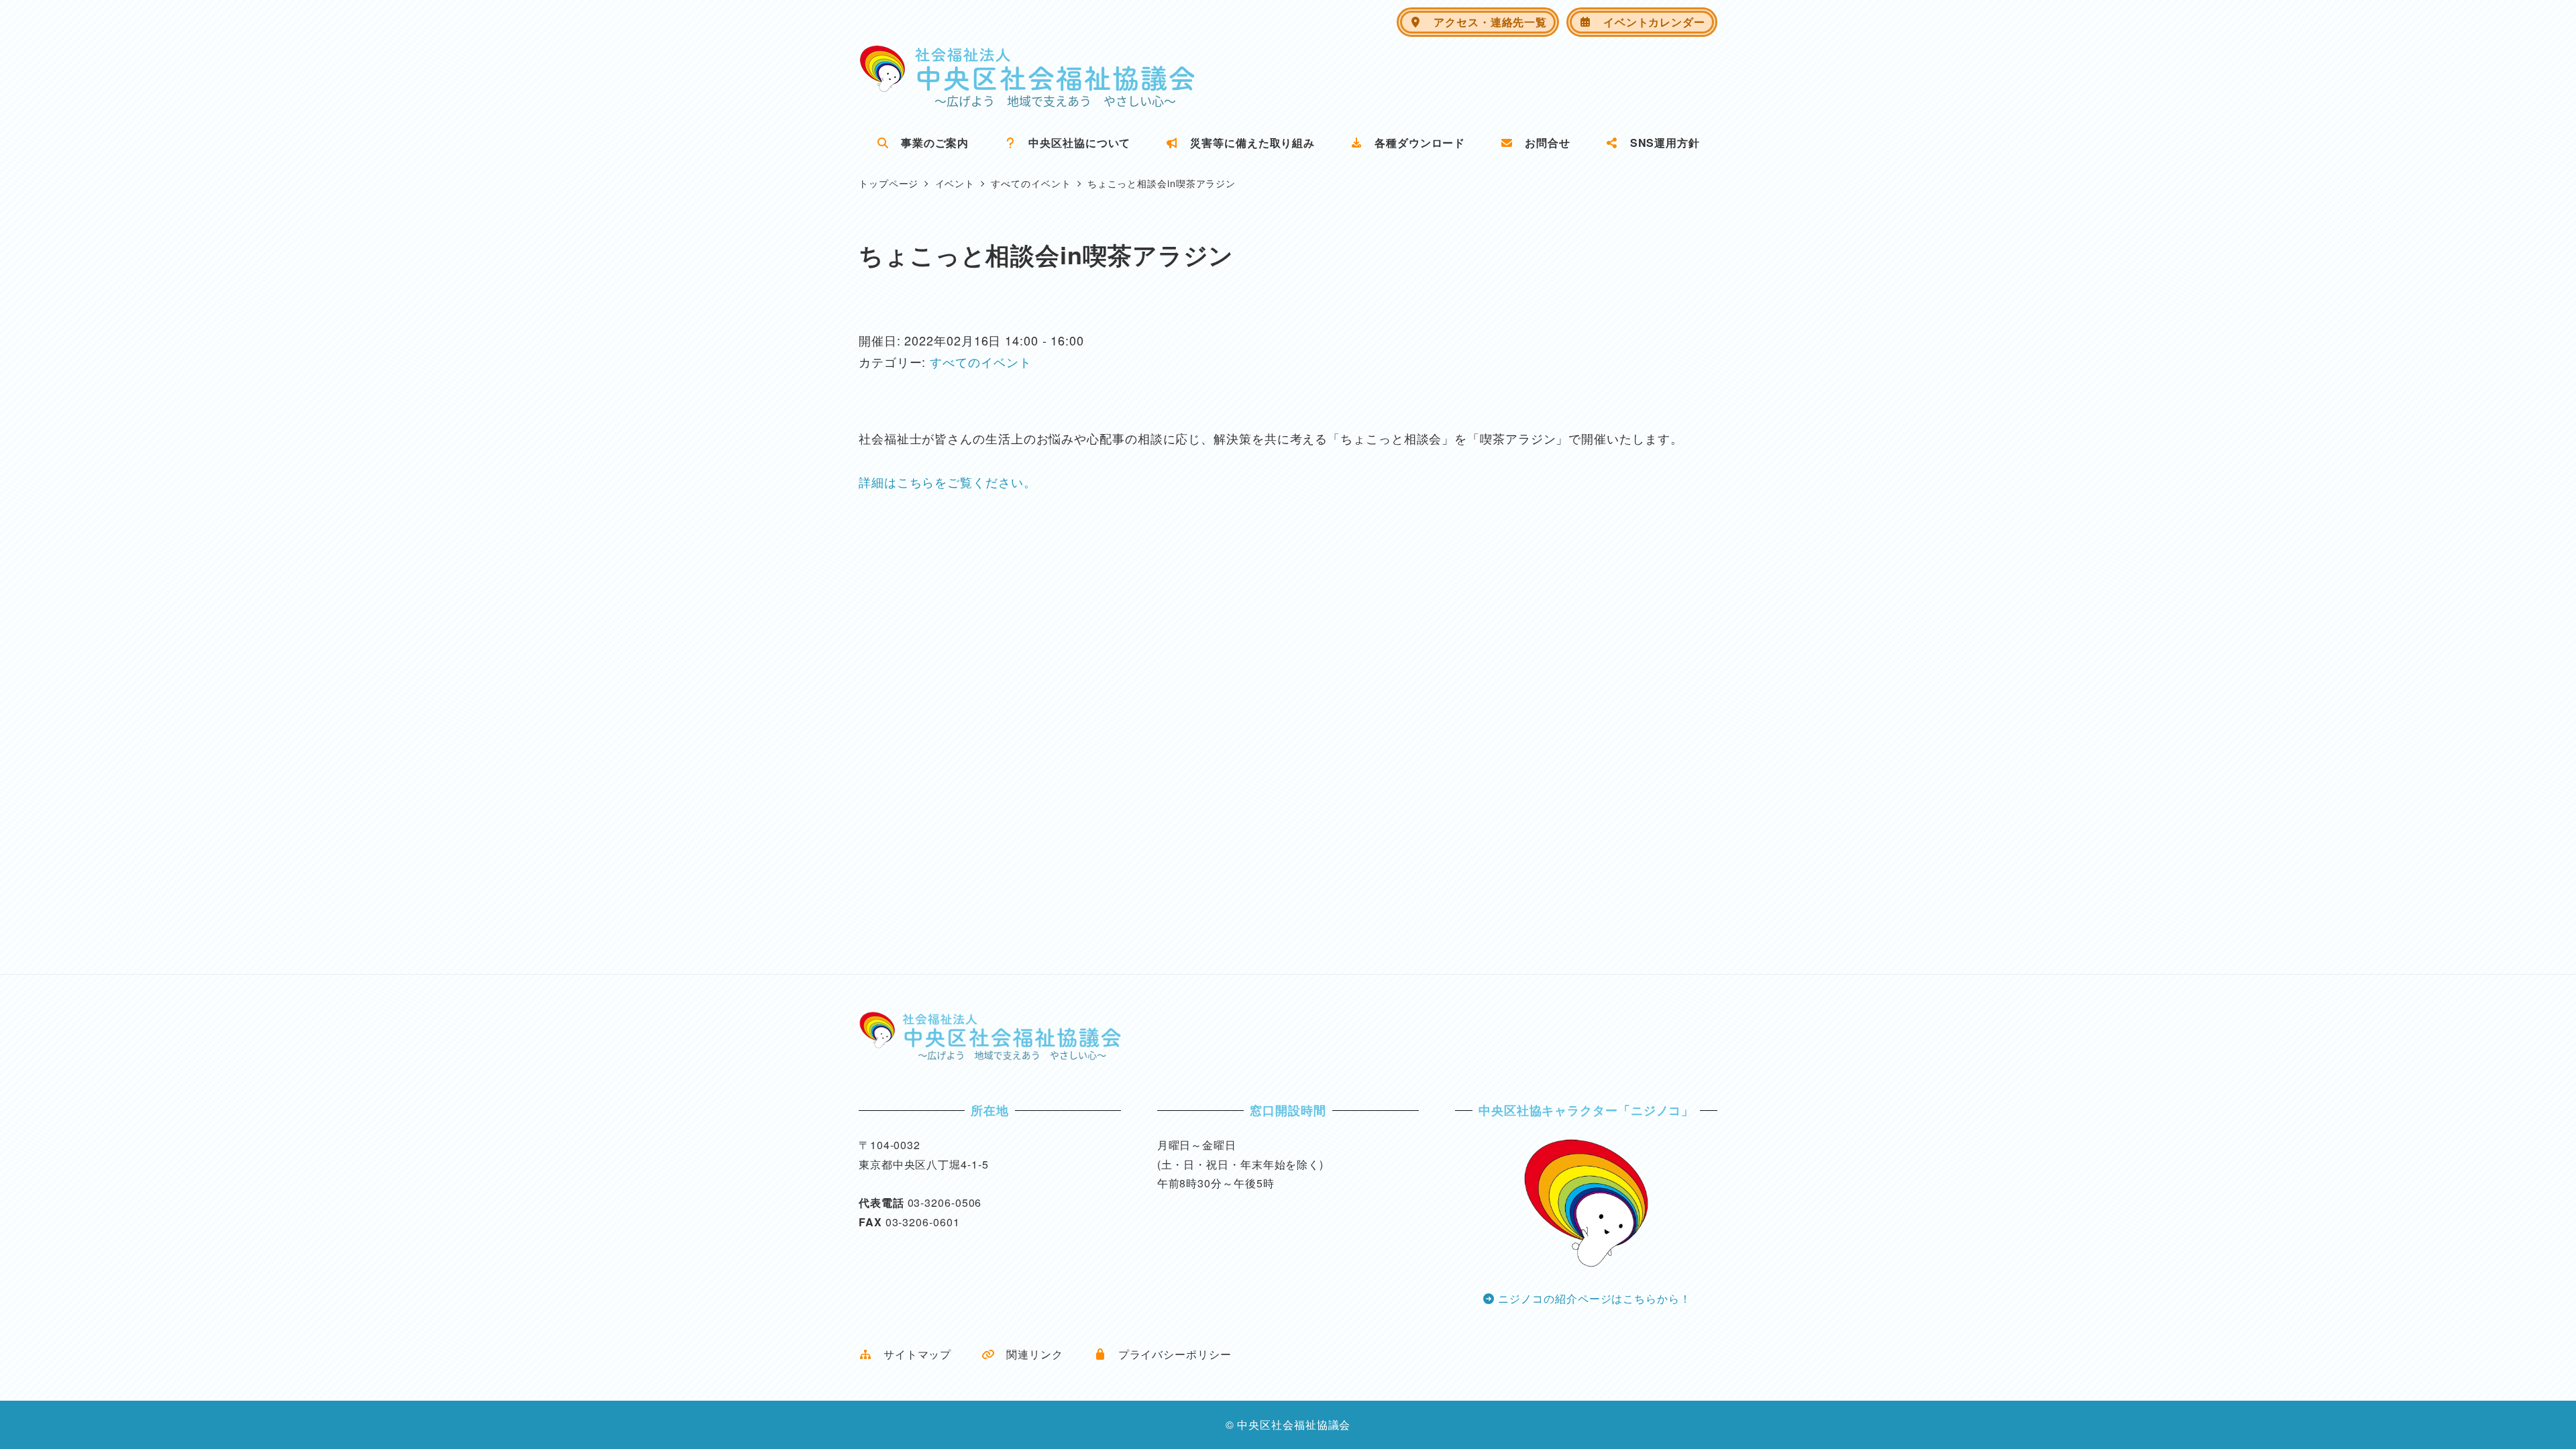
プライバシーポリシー (1169, 1354)
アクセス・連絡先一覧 (1485, 22)
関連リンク (1029, 1354)
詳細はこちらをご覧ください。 (948, 482)
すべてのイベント (980, 362)
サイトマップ (912, 1354)
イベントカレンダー (1649, 22)
